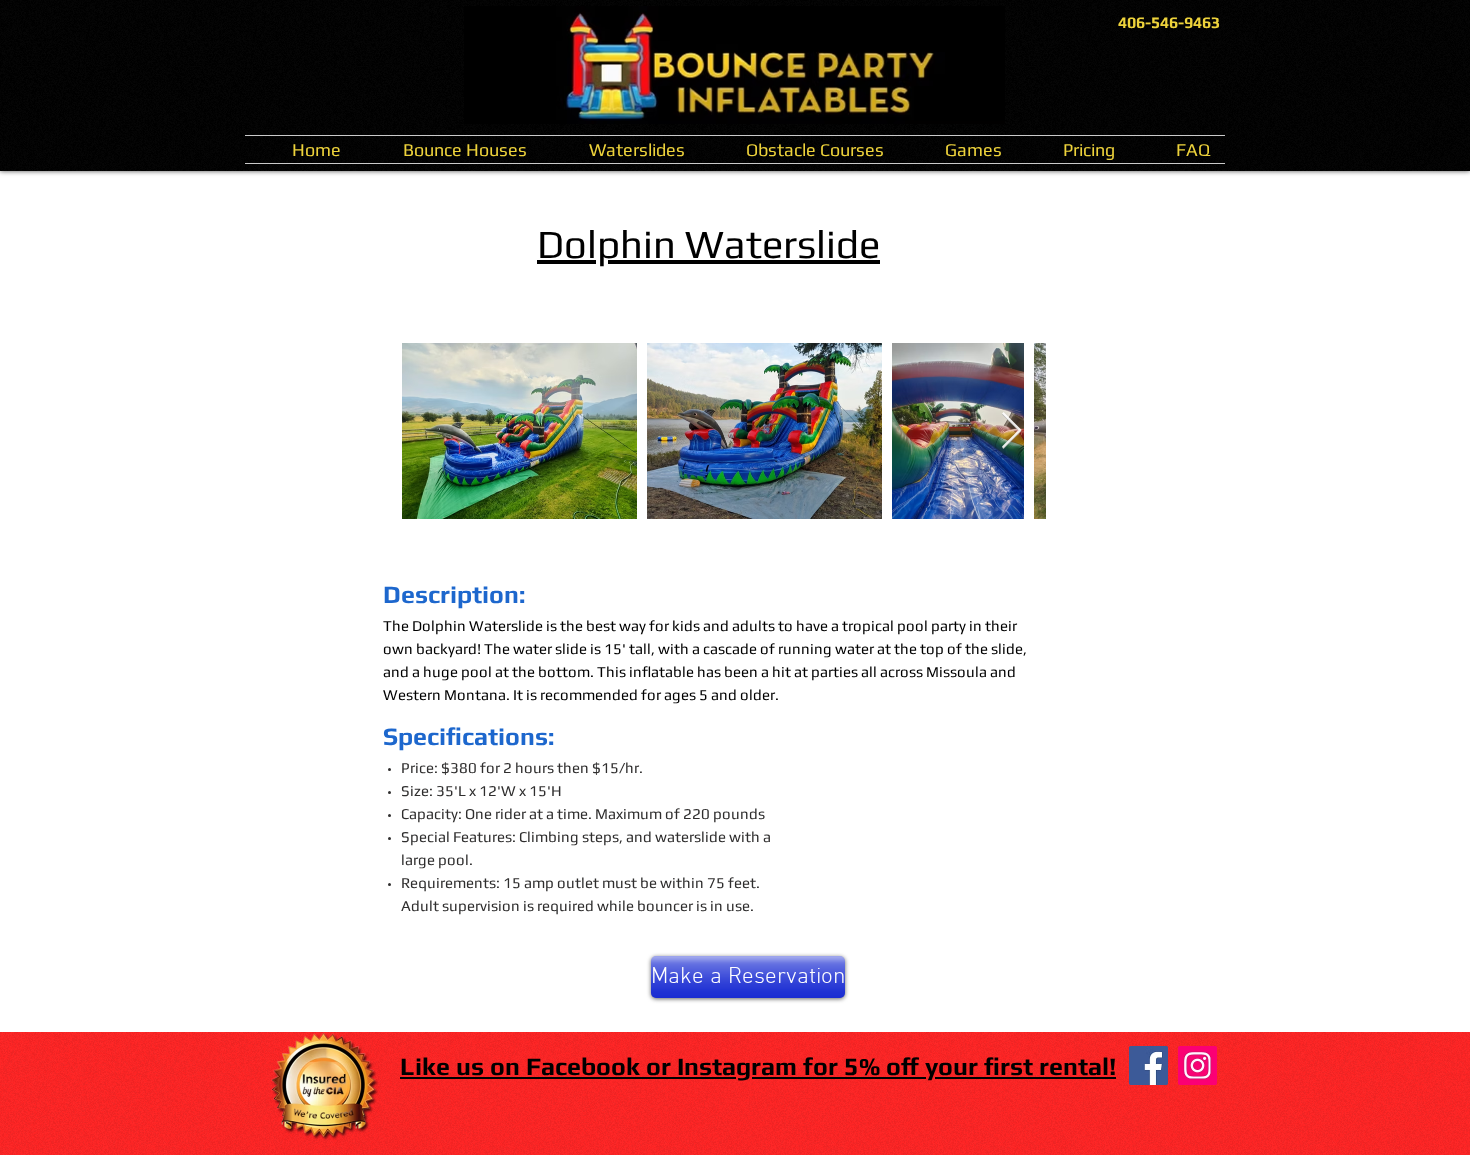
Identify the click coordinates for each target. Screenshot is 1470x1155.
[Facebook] (1148, 1065)
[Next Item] (1011, 431)
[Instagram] (1197, 1065)
